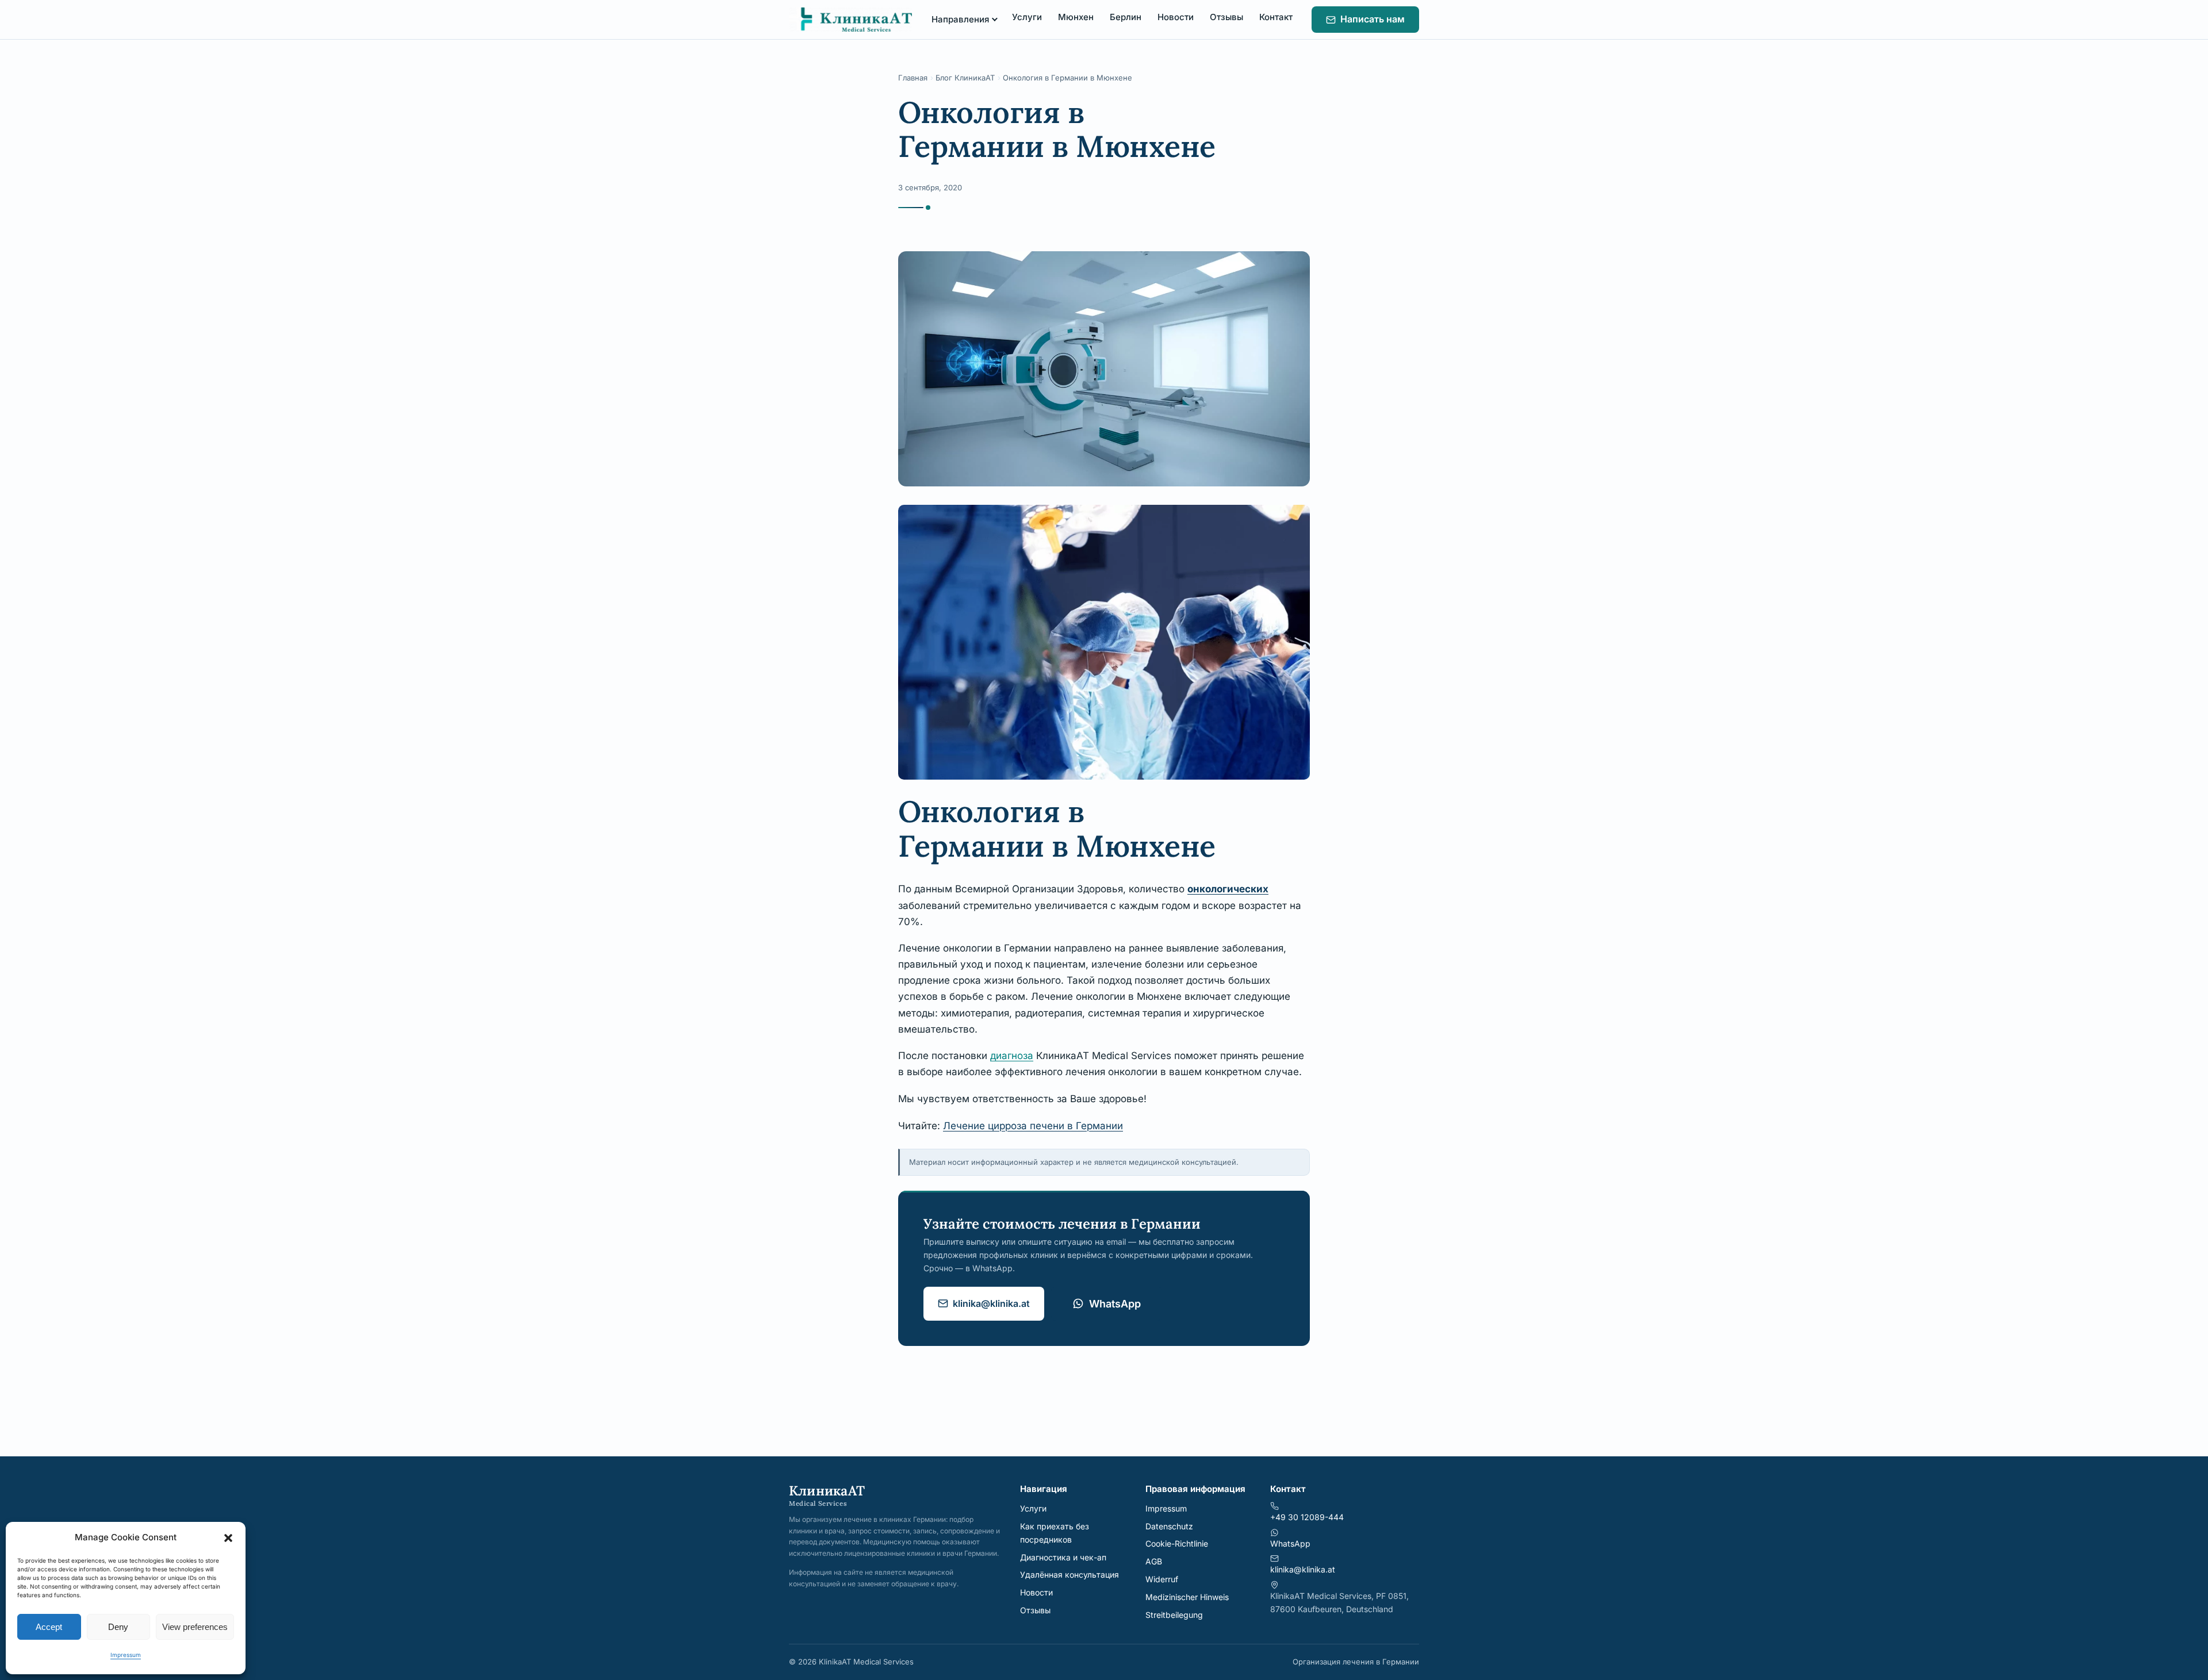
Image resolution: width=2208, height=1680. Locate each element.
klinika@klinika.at (991, 1303)
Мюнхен (1076, 17)
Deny (118, 1627)
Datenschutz (1169, 1526)
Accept (49, 1627)
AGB (1154, 1561)
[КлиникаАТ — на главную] (850, 20)
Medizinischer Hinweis (1187, 1597)
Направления (960, 19)
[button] (228, 1538)
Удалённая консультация (1069, 1574)
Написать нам (1373, 19)
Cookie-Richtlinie (1177, 1543)
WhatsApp (1115, 1304)
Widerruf (1162, 1579)
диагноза (1012, 1056)
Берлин (1126, 17)
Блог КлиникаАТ (965, 78)
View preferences (195, 1627)
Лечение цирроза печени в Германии (1033, 1126)
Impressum (126, 1655)
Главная (913, 78)
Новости (1176, 17)
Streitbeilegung (1174, 1615)
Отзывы (1226, 17)
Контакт (1276, 17)
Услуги (1027, 17)
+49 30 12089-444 (1307, 1517)
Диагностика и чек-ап (1063, 1557)
